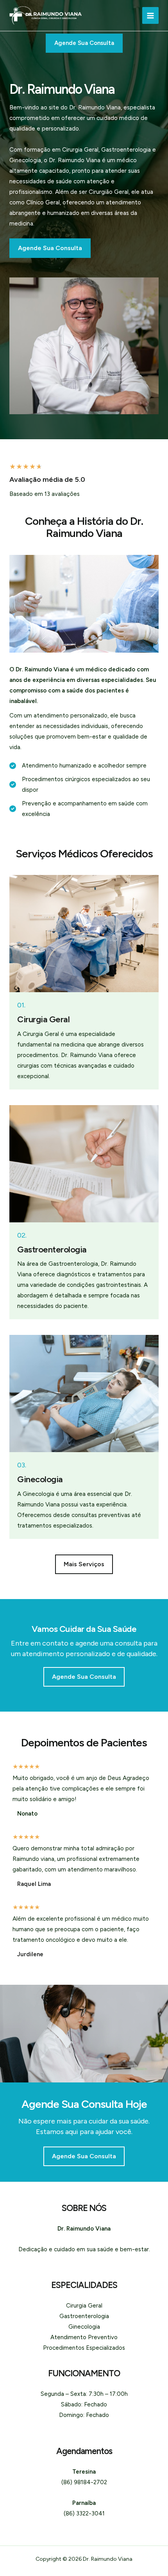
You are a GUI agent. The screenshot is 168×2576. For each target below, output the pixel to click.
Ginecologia (84, 2327)
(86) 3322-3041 (84, 2513)
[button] (84, 1564)
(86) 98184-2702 (84, 2482)
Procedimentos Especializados (84, 2348)
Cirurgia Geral (84, 2306)
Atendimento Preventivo (84, 2337)
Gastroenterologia (84, 2316)
